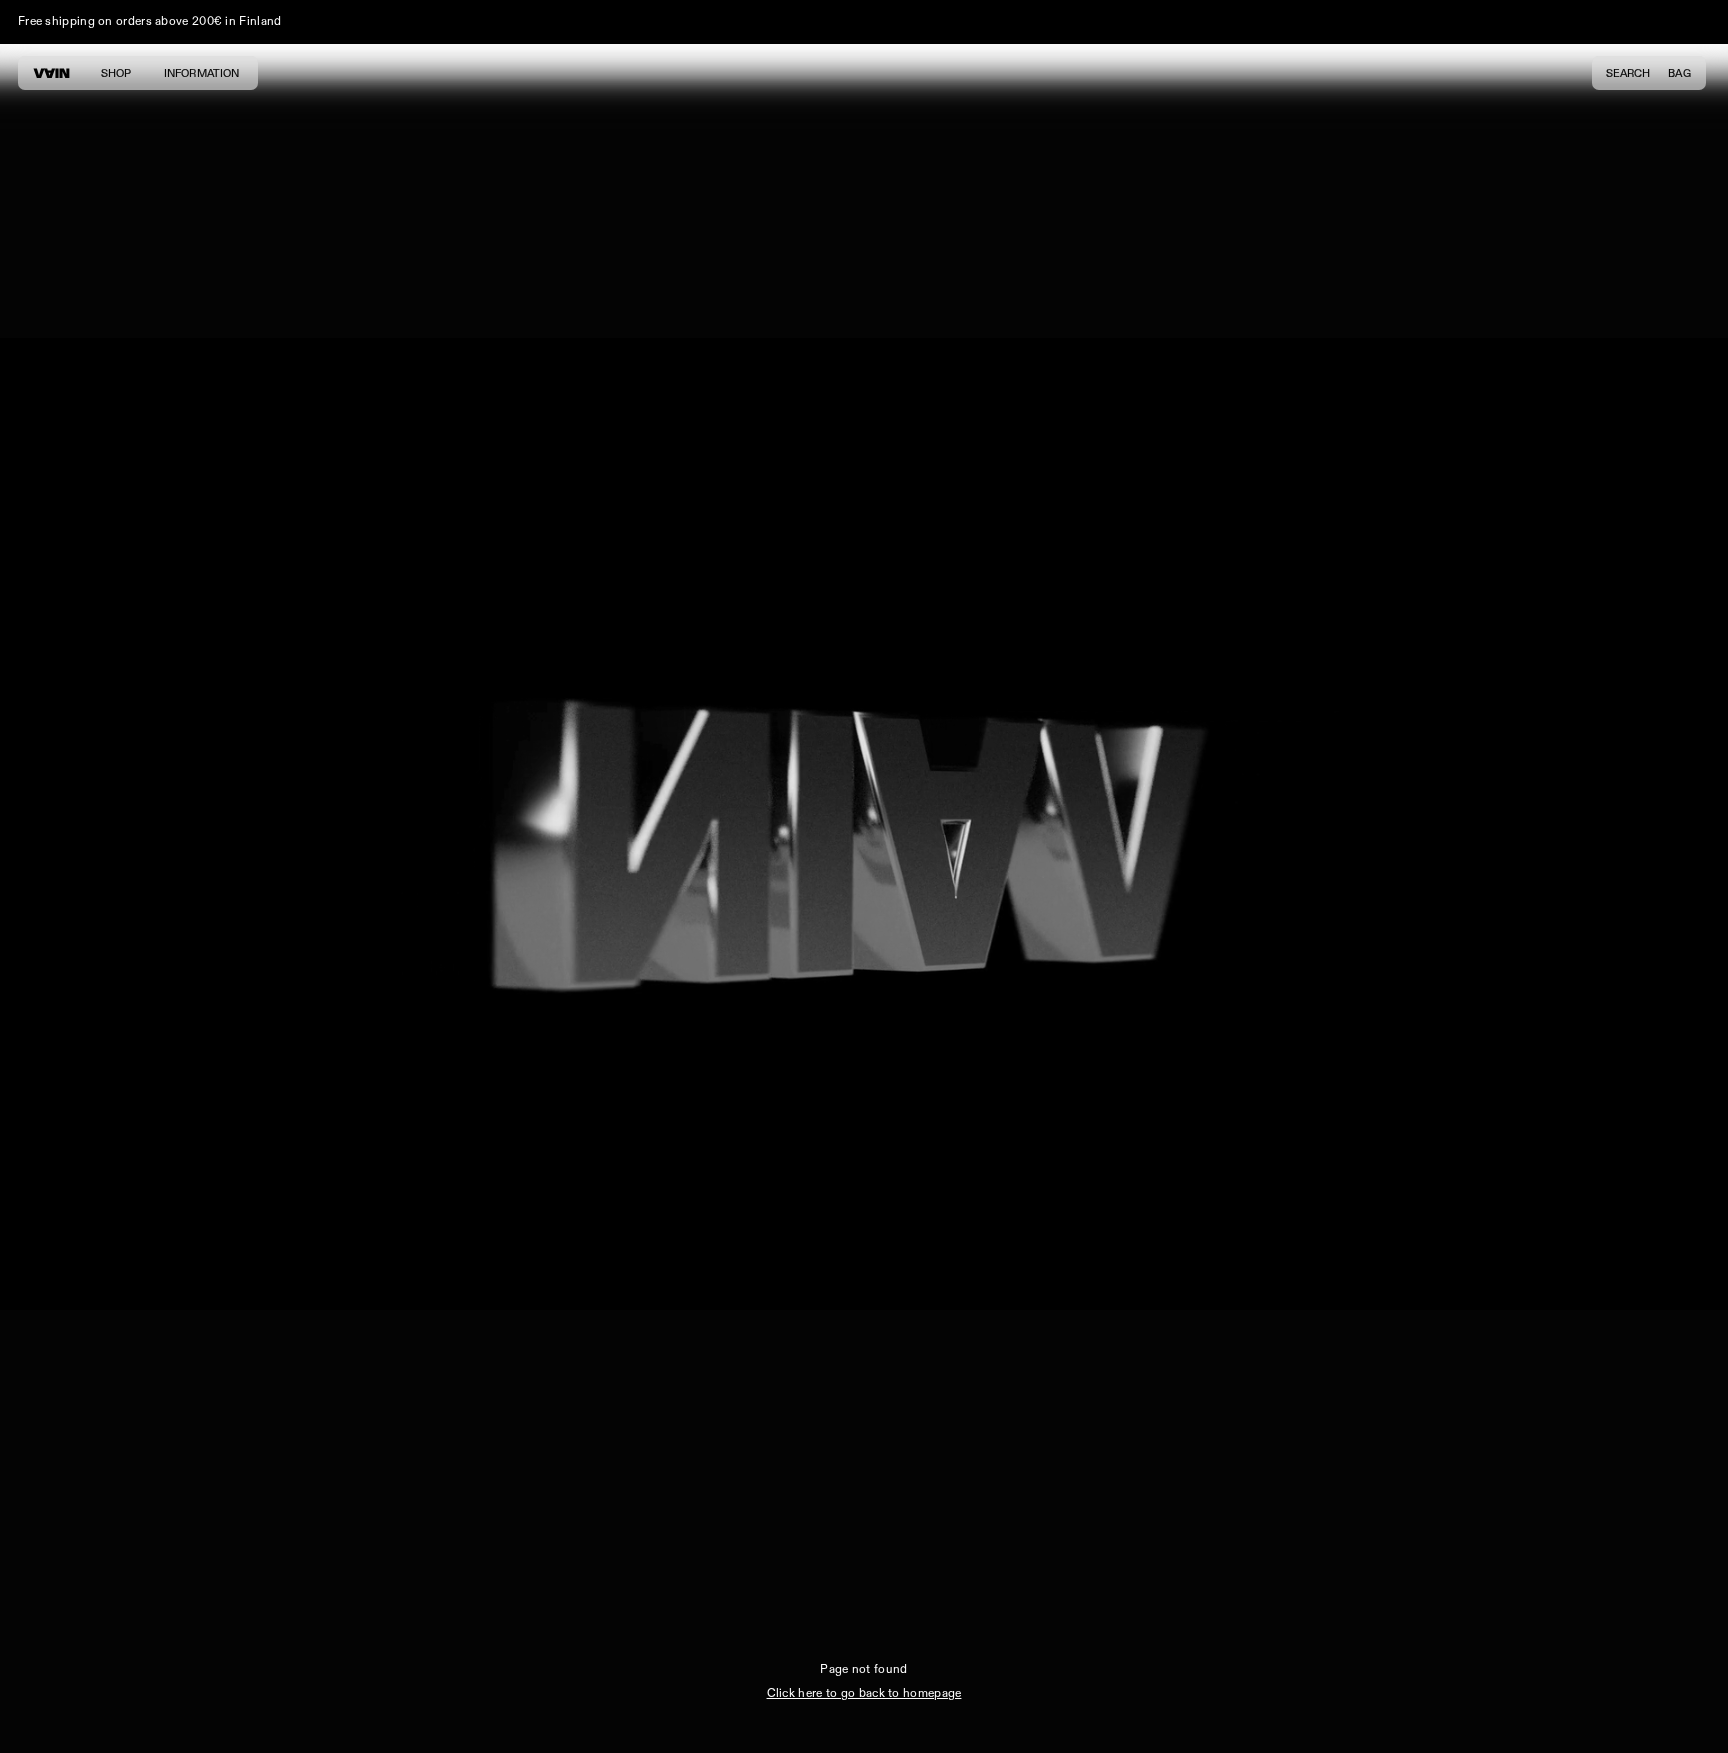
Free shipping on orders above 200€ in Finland (150, 21)
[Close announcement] (1698, 22)
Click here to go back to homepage (864, 1693)
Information (201, 73)
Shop (116, 73)
